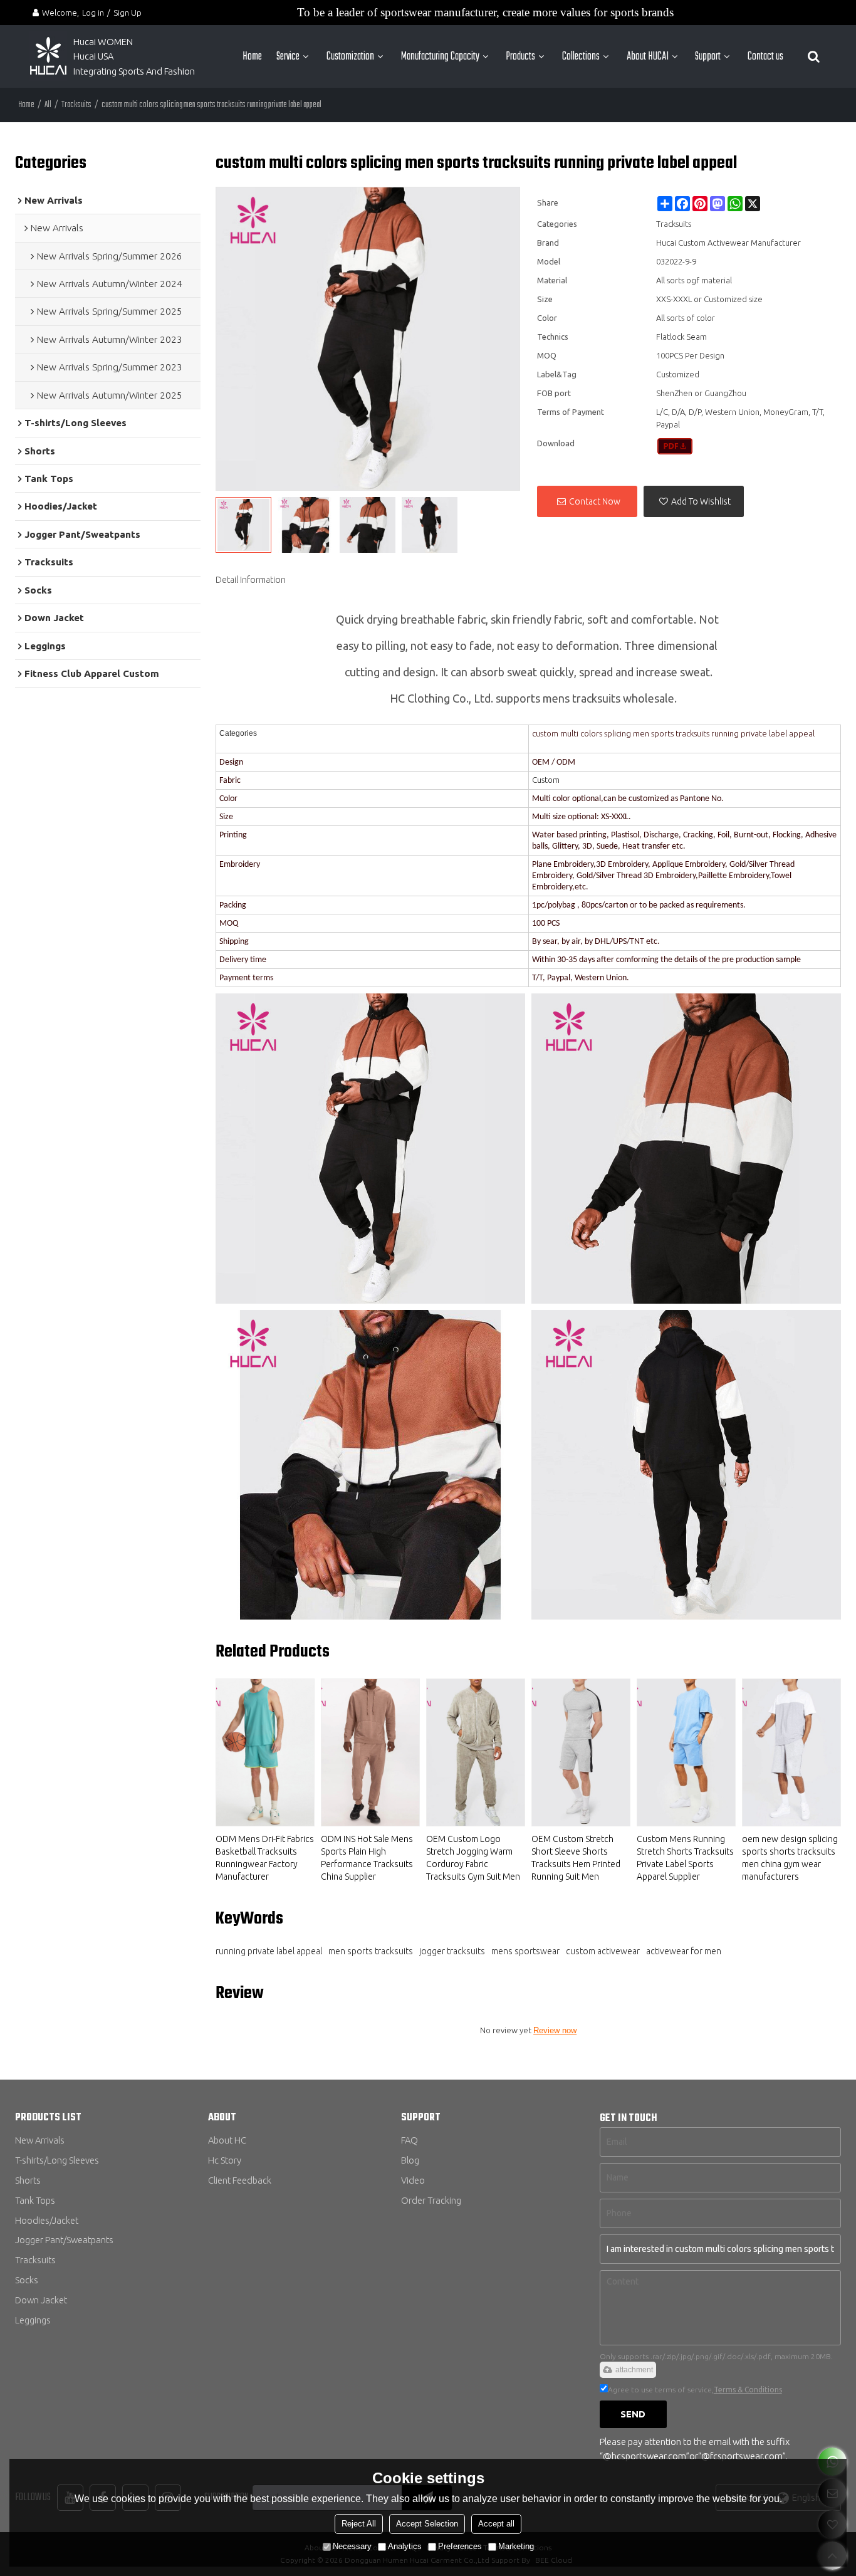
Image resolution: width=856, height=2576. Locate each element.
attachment (634, 2370)
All (48, 105)
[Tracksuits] (675, 446)
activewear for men (684, 1951)
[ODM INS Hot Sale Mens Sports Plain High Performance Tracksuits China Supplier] (370, 1752)
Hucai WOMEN (104, 42)
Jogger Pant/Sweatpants (64, 2240)
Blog (410, 2160)
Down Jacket (41, 2300)
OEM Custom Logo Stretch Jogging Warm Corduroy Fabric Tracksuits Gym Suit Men (473, 1858)
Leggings (33, 2320)
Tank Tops (35, 2200)
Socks (27, 2280)
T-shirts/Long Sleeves (57, 2160)
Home (252, 56)
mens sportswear (525, 1951)
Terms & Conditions (748, 2390)
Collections (581, 56)
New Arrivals (40, 2140)
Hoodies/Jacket (47, 2220)
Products (520, 56)
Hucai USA (93, 56)
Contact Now (595, 501)
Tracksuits (76, 105)
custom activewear (603, 1951)
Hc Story (225, 2160)
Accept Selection (427, 2524)
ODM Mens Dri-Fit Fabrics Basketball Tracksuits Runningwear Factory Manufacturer (265, 1858)
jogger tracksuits (452, 1951)
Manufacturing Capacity (440, 56)
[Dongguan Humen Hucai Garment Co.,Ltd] (48, 56)
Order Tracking (431, 2200)
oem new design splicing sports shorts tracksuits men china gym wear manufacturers (790, 1858)
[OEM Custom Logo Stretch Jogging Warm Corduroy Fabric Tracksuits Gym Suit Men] (476, 1752)
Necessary (352, 2546)
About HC (227, 2140)
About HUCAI (648, 56)
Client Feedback (240, 2180)
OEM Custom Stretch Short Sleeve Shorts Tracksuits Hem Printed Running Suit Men (576, 1858)
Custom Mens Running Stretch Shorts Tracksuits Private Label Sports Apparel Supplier (685, 1858)
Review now (555, 2030)
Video (413, 2180)
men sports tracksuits (371, 1951)
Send (633, 2414)
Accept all (496, 2524)
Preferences (460, 2546)
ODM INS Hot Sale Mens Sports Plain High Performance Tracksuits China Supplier (367, 1858)
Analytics (405, 2546)
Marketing (516, 2546)
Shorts (28, 2180)
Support (708, 56)
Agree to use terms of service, (695, 2390)
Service (288, 56)
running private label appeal (269, 1951)
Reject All (359, 2524)
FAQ (410, 2140)
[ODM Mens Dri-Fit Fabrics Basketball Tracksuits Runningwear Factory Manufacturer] (265, 1752)
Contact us (765, 56)
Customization (350, 56)
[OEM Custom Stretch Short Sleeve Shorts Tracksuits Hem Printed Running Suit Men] (581, 1752)
